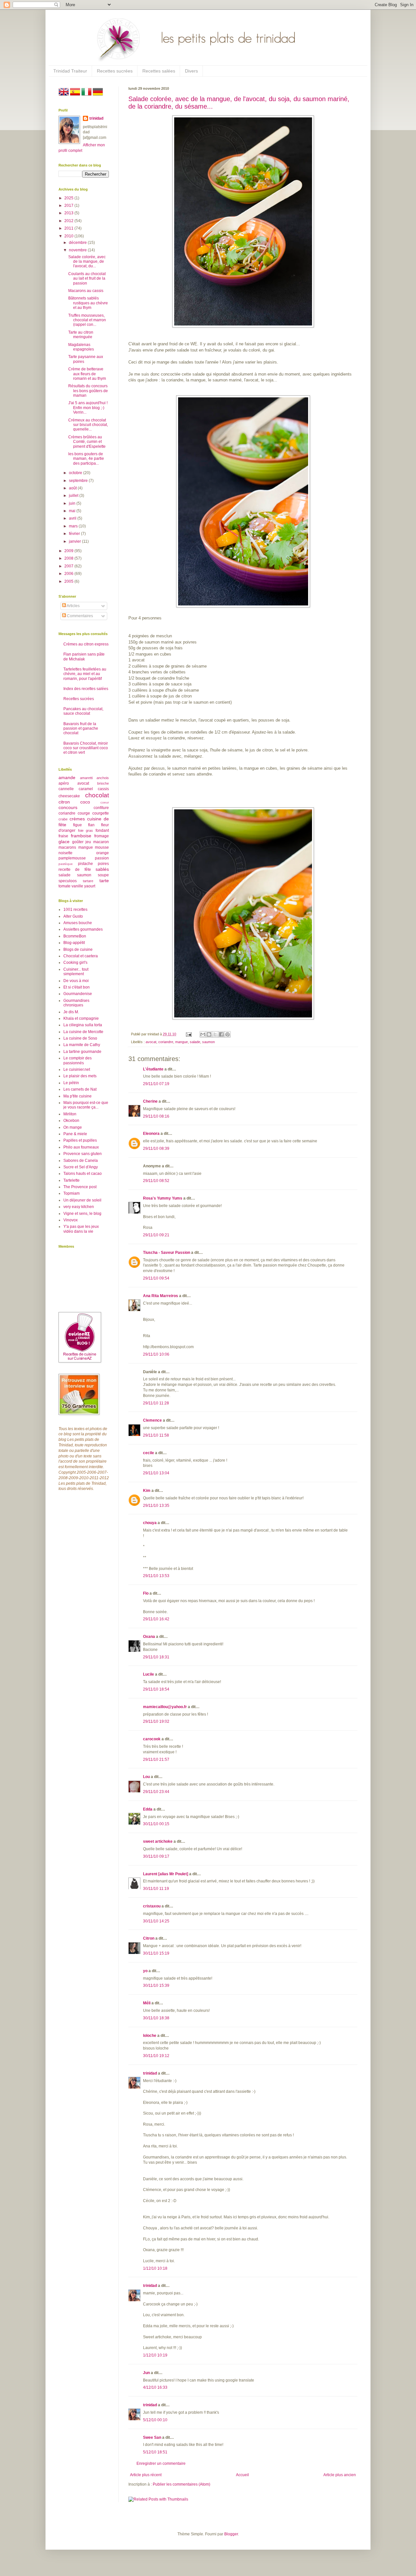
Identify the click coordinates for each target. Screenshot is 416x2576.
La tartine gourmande (82, 1052)
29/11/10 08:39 (156, 1149)
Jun (146, 2373)
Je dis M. (71, 1012)
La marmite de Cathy (82, 1045)
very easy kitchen (79, 1207)
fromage (102, 836)
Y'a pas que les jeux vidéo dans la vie (81, 1229)
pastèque (66, 864)
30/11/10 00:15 (156, 1824)
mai (73, 511)
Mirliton (70, 1114)
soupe (103, 875)
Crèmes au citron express (86, 644)
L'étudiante (153, 1069)
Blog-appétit (74, 943)
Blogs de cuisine (78, 949)
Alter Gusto (73, 916)
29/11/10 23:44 (156, 1792)
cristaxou (152, 1906)
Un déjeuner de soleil (82, 1200)
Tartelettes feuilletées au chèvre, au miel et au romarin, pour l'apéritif (85, 674)
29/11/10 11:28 (156, 1403)
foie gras (86, 830)
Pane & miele (75, 1134)
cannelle (66, 789)
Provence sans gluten (83, 1154)
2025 (69, 198)
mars (74, 526)
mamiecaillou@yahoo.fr (165, 1707)
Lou (146, 1777)
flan (91, 825)
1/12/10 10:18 (155, 2268)
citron (64, 802)
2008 (69, 558)
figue (78, 825)
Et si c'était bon (77, 987)
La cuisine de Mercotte (83, 1032)
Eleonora (151, 1134)
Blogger (231, 2534)
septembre (79, 481)
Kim (147, 1491)
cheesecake (69, 796)
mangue (182, 1042)
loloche (150, 2036)
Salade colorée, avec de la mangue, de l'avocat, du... (87, 262)
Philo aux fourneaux (81, 1147)
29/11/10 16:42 (156, 1619)
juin (73, 503)
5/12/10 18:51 (155, 2452)
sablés (102, 869)
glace (64, 842)
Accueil (242, 2475)
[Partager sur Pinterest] (227, 1034)
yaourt (90, 886)
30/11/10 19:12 (156, 2056)
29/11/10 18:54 (156, 1689)
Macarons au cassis (86, 291)
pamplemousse (72, 858)
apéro (64, 783)
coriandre (166, 1042)
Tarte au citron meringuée (81, 335)
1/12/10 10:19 (155, 2355)
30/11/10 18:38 (156, 2018)
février (75, 534)
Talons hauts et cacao (83, 1174)
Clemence (152, 1420)
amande (67, 777)
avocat (151, 1042)
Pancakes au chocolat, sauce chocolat (83, 711)
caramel (86, 789)
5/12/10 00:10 (155, 2420)
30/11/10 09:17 (156, 1856)
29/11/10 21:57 (156, 1759)
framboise (81, 836)
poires (103, 864)
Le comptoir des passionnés (78, 1060)
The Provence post (80, 1187)
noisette (65, 853)
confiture (101, 808)
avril (73, 518)
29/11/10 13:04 (156, 1473)
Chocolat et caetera (81, 956)
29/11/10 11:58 (156, 1435)
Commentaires (79, 616)
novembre (78, 250)
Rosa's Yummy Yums (163, 1198)
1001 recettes (75, 910)
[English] (64, 96)
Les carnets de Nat (80, 1089)
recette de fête (75, 870)
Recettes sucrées (115, 71)
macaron (101, 842)
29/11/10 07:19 (156, 1084)
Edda (148, 1809)
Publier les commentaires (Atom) (182, 2484)
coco (85, 802)
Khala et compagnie (81, 1018)
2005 (69, 581)
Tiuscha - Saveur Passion (167, 1253)
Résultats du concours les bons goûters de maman (88, 391)
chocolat (97, 795)
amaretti (86, 778)
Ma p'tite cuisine (78, 1096)
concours (68, 807)
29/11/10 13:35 (156, 1506)
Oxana (149, 1637)
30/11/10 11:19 (156, 1889)
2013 (69, 213)
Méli (147, 2003)
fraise (63, 836)
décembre (78, 243)
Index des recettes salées (86, 689)
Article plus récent (146, 2475)
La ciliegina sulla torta (83, 1025)
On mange (73, 1127)
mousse (102, 847)
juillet (74, 496)
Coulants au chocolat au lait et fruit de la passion (87, 279)
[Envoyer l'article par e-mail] (188, 1034)
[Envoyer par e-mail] (203, 1034)
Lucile (149, 1674)
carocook (152, 1739)
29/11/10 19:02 (156, 1721)
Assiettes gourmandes (83, 929)
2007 (69, 566)
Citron (149, 1938)
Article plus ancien (340, 2475)
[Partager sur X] (215, 1034)
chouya (150, 1523)
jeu (88, 842)
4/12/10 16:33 (155, 2387)
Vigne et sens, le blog (82, 1214)
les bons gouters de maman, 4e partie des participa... (86, 459)
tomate (65, 886)
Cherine (150, 1101)
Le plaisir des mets (80, 1076)
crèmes (77, 819)
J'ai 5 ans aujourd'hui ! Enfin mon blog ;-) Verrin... (88, 408)
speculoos (68, 881)
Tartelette (71, 1180)
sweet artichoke (158, 1841)
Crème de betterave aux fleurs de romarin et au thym (87, 374)
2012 (69, 221)
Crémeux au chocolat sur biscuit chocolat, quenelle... (88, 425)
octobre (76, 473)
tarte (104, 881)
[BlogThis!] (209, 1034)
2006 (69, 574)
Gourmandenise (78, 994)
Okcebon (71, 1121)
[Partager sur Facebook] (221, 1034)
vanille (77, 886)
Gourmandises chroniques (76, 1003)
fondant (102, 830)
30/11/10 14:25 (156, 1921)
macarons (67, 847)
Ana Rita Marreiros (161, 1296)
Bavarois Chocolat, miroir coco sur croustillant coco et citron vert (86, 748)
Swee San (152, 2437)
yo (145, 1971)
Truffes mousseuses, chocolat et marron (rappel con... (87, 320)
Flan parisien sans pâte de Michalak (84, 657)
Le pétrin (71, 1083)
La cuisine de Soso (80, 1038)
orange (103, 853)
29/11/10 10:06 (156, 1354)
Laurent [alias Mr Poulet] (166, 1874)
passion (102, 858)
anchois (103, 778)
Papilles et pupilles (80, 1140)
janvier (75, 541)
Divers (191, 71)
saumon (208, 1042)
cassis (103, 789)
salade (195, 1042)
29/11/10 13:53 (156, 1576)
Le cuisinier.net (77, 1069)
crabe (63, 819)
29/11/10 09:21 (156, 1235)
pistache (85, 864)
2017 (69, 206)
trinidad (150, 2073)
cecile (149, 1453)
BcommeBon (75, 936)
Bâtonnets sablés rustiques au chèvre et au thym (88, 303)
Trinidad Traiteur (70, 71)
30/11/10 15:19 (156, 1953)
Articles (73, 606)
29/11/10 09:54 (156, 1278)
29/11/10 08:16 (156, 1116)
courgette (101, 813)
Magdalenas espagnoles (81, 347)
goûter (78, 842)
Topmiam (71, 1193)
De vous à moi (76, 981)
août (73, 488)
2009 (69, 551)
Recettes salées (159, 71)
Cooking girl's (75, 963)
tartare (88, 881)
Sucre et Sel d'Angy (81, 1167)
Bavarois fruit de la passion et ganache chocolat (81, 729)
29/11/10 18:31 (156, 1657)
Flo (146, 1593)
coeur (105, 802)
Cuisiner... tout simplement (76, 972)
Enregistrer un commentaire (161, 2463)
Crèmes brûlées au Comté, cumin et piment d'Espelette (87, 442)
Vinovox (71, 1220)
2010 (69, 236)
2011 (69, 228)
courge (84, 813)
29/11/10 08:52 (156, 1181)
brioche (103, 783)
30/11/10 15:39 (156, 1985)
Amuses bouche (78, 923)
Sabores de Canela (81, 1161)
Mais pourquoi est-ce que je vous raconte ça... (86, 1105)
